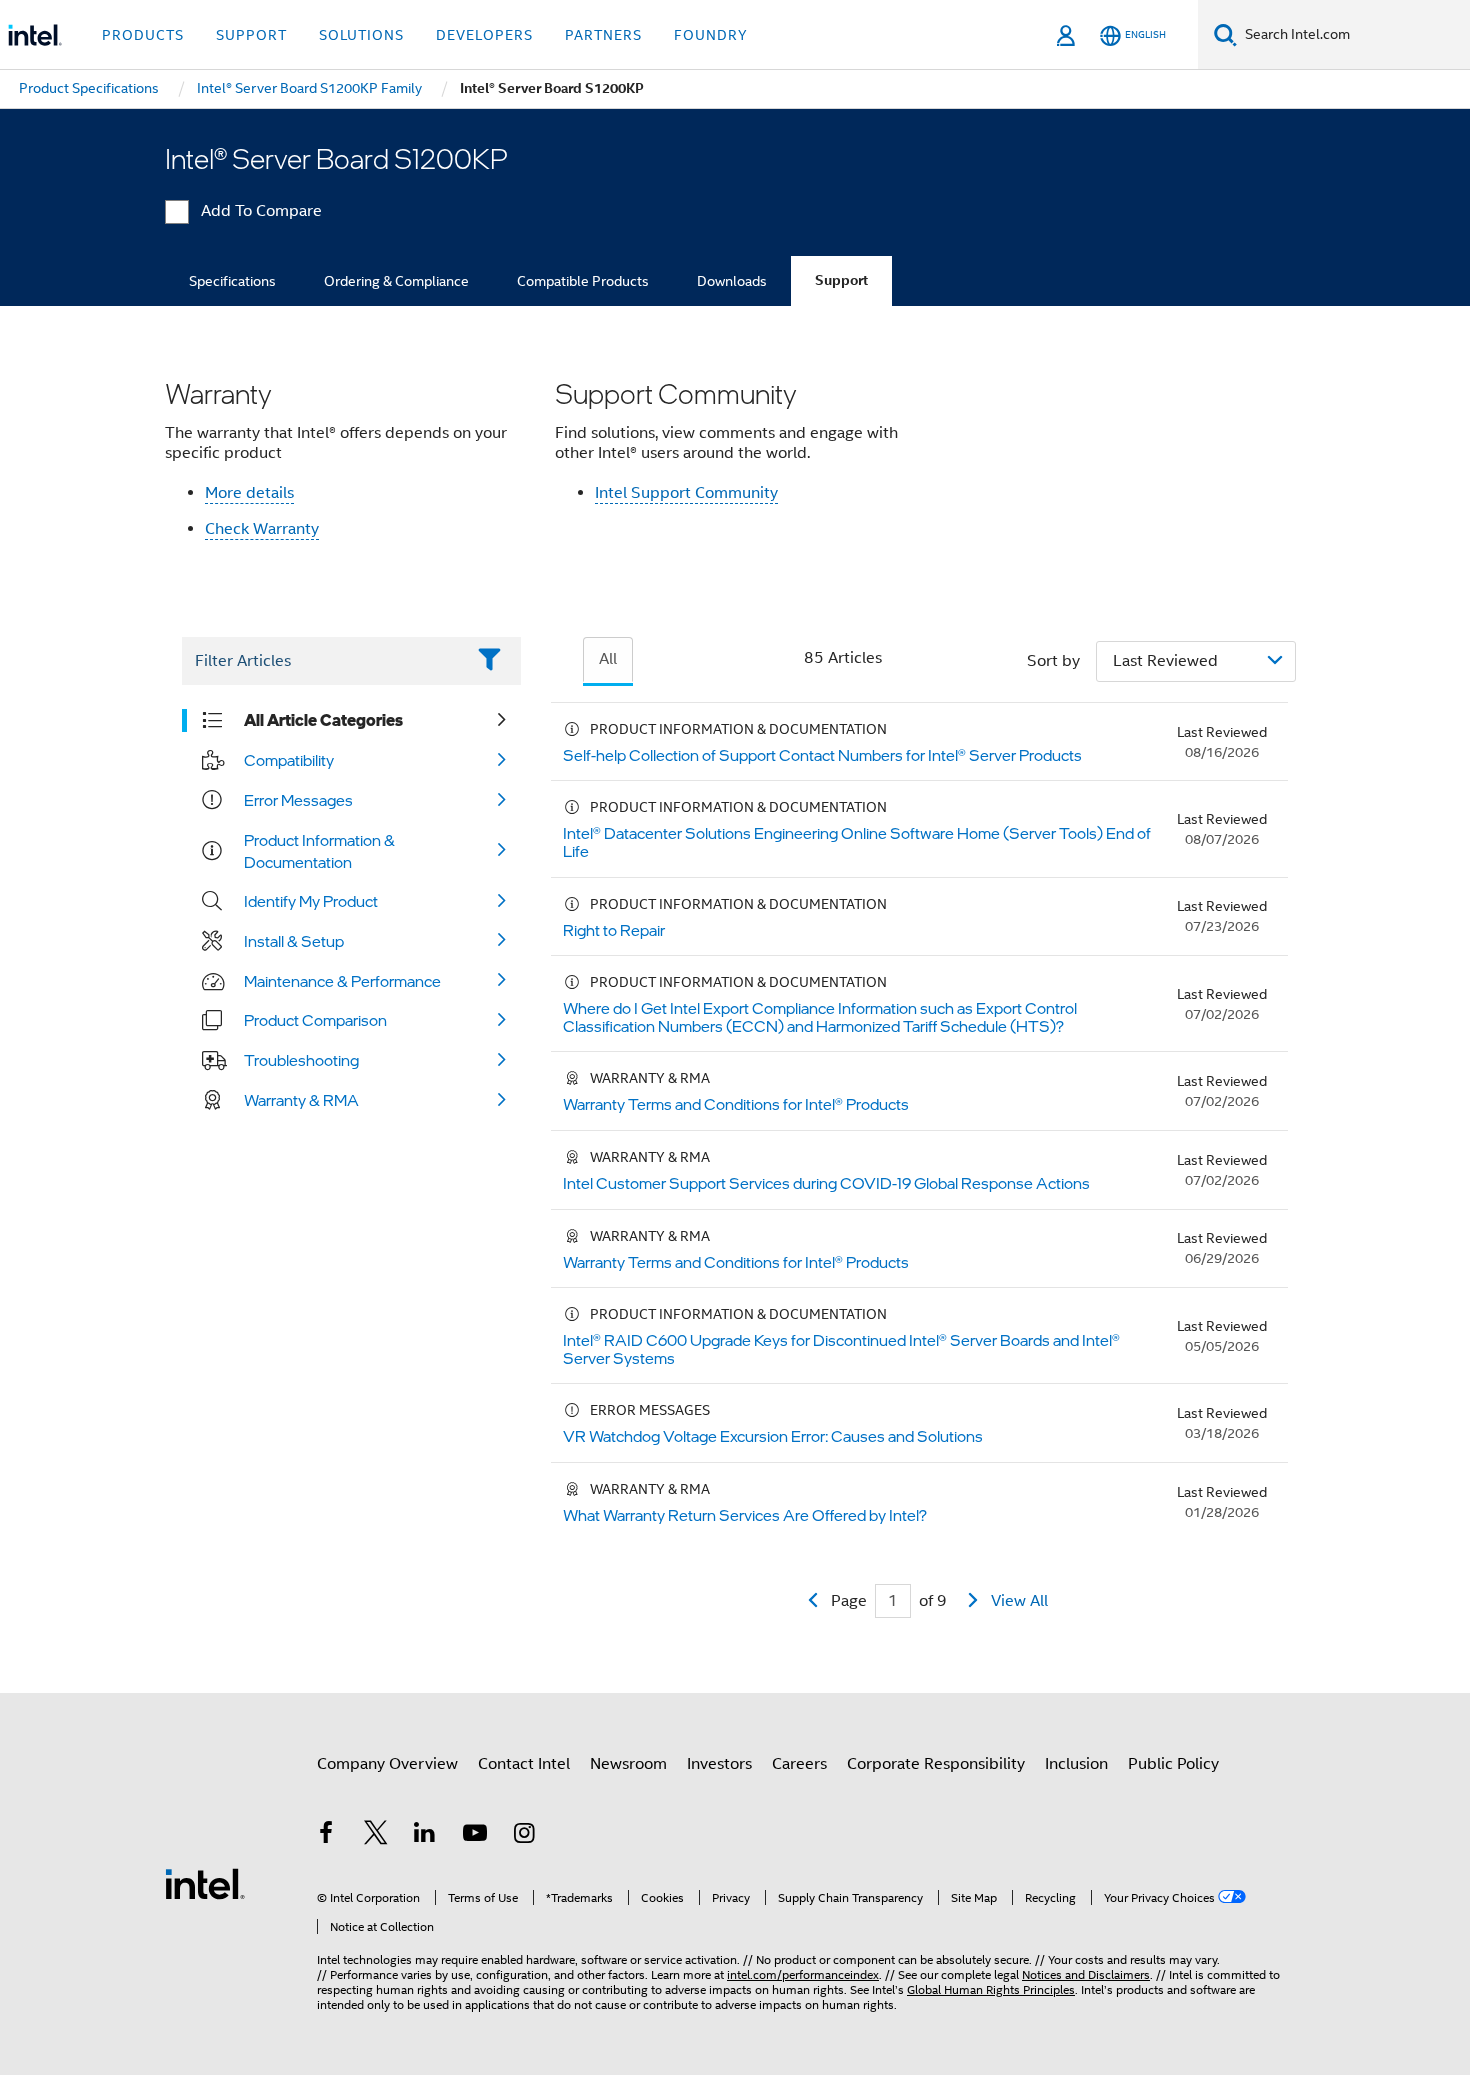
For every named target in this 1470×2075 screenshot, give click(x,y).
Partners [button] (603, 35)
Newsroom (628, 1764)
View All (1019, 1601)
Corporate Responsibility (936, 1764)
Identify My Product (311, 901)
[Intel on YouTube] (475, 1836)
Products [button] (143, 35)
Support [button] (251, 35)
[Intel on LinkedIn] (425, 1836)
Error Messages (298, 800)
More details (249, 493)
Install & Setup (294, 941)
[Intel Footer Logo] (205, 1883)
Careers (799, 1764)
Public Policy (1173, 1764)
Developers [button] (484, 35)
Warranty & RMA (301, 1100)
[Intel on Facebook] (326, 1836)
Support (841, 280)
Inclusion (1076, 1764)
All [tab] (608, 659)
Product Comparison (315, 1020)
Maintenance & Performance (342, 981)
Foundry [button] (711, 35)
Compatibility (289, 760)
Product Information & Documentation (319, 851)
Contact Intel (524, 1764)
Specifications (232, 281)
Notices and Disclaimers (1086, 1974)
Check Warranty (262, 529)
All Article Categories (323, 720)
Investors (719, 1764)
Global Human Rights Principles (991, 1989)
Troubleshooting (301, 1060)
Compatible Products (583, 281)
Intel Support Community (686, 493)
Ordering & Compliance (396, 281)
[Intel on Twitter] (376, 1836)
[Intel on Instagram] (524, 1836)
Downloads (732, 281)
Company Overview (387, 1764)
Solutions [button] (361, 35)
